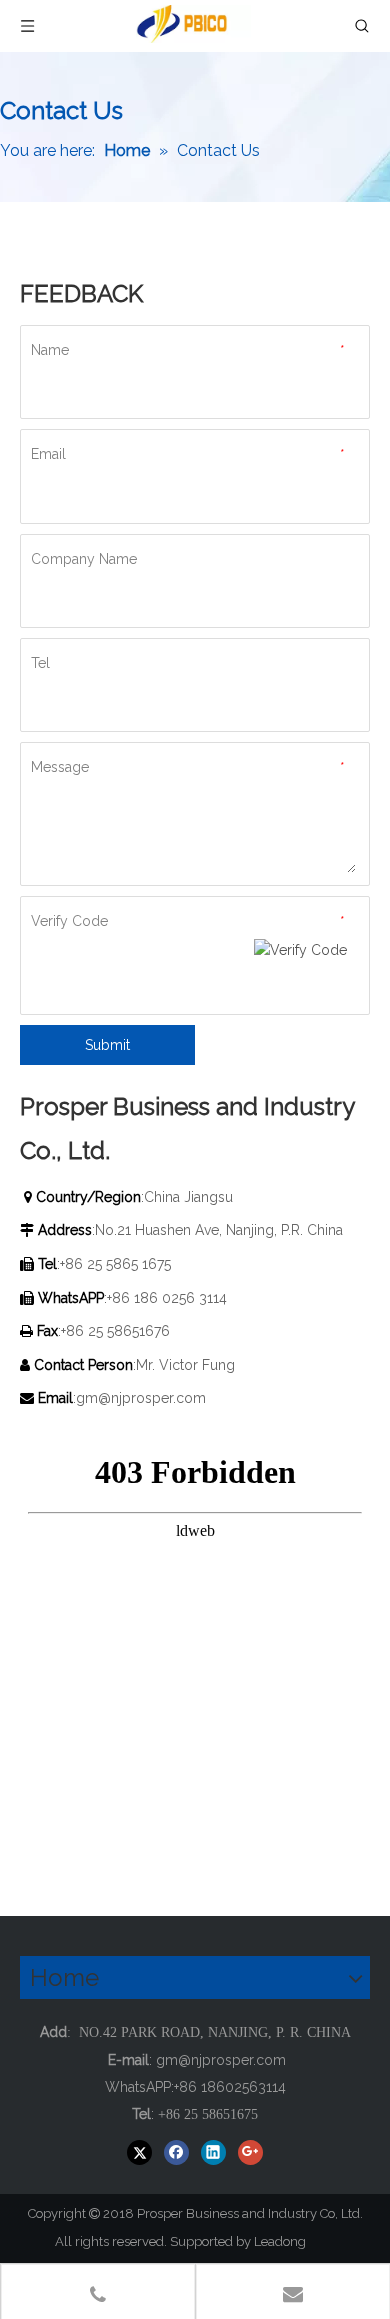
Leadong (289, 2241)
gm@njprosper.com (143, 1398)
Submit (107, 1045)
